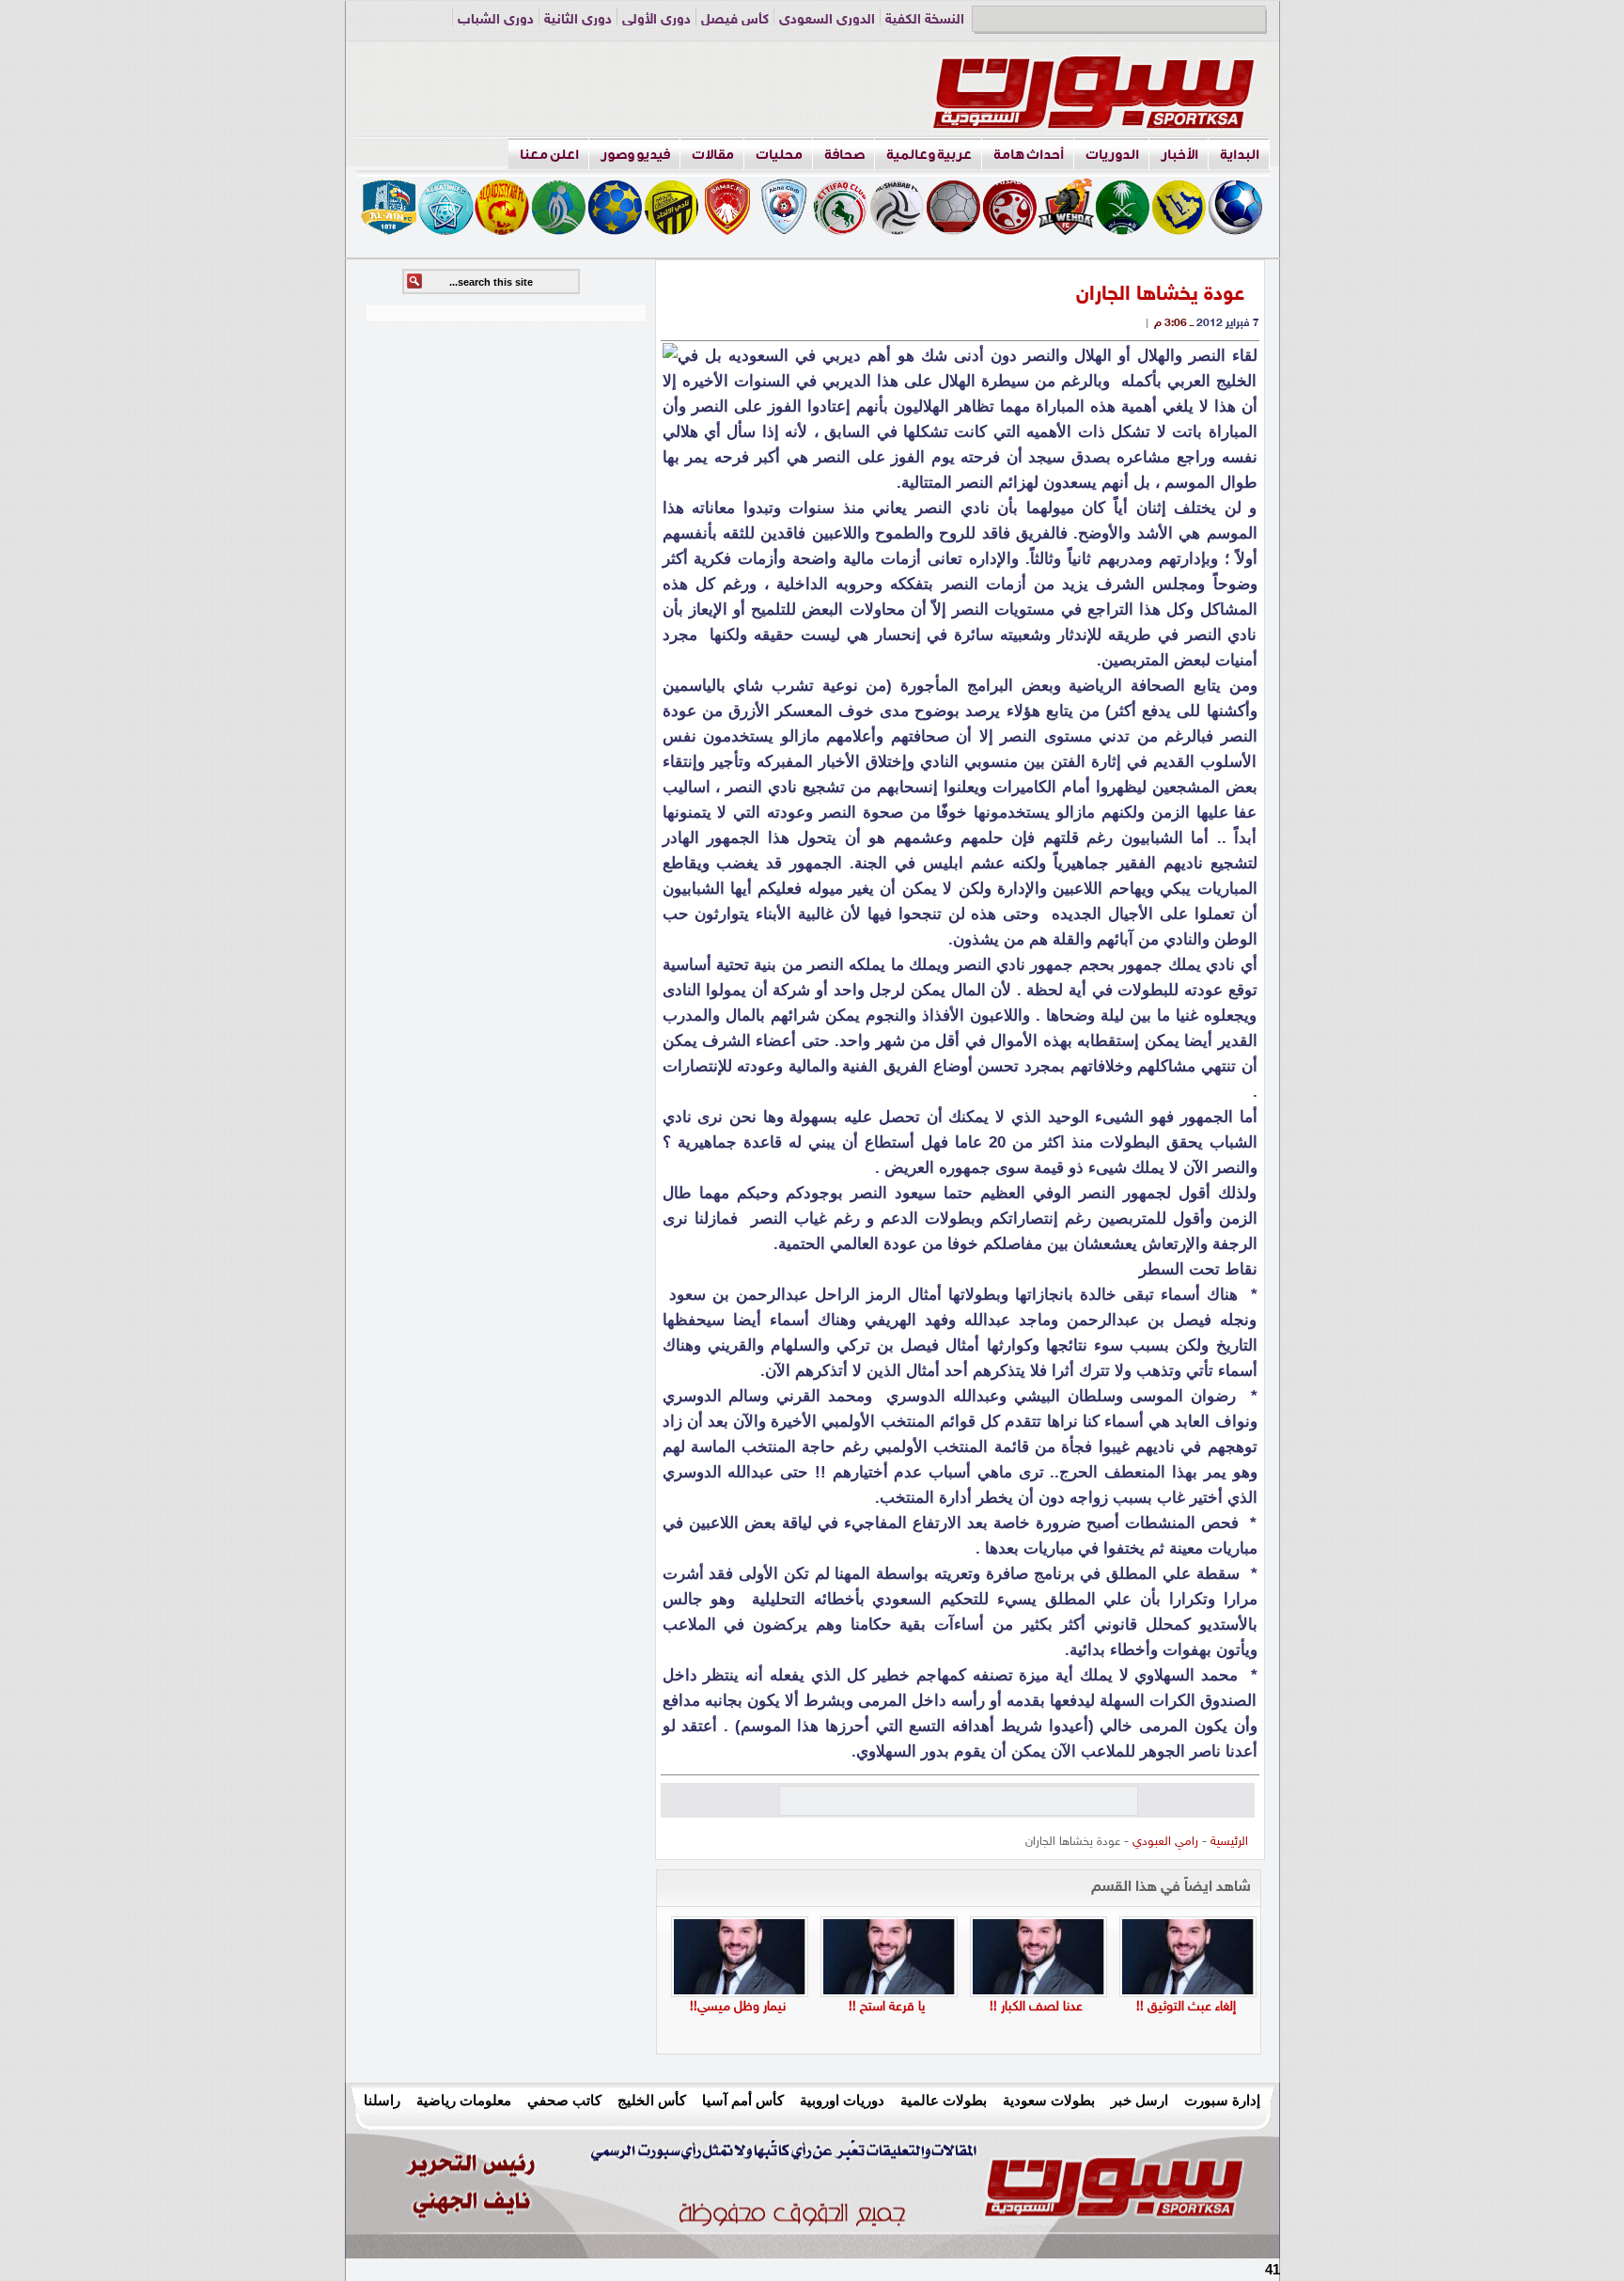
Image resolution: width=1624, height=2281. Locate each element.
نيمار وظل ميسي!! (738, 2007)
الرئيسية (1229, 1842)
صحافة (844, 155)
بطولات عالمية (944, 2100)
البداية (1240, 155)
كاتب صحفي (564, 2100)
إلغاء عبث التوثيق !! (1186, 2007)
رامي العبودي (1165, 1842)
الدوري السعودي (827, 20)
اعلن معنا (549, 155)
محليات (779, 155)
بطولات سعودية (1049, 2100)
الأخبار (1179, 155)
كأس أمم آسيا (743, 2100)
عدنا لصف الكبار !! (1036, 2007)
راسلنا (382, 2100)
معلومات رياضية (464, 2100)
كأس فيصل (735, 20)
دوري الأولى (656, 20)
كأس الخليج (652, 2100)
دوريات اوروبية (842, 2100)
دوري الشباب (496, 20)
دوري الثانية (578, 20)
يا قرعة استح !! (887, 2007)
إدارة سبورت (1222, 2100)
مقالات (713, 155)
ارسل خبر (1140, 2100)
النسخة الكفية (925, 20)
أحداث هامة (1029, 155)
